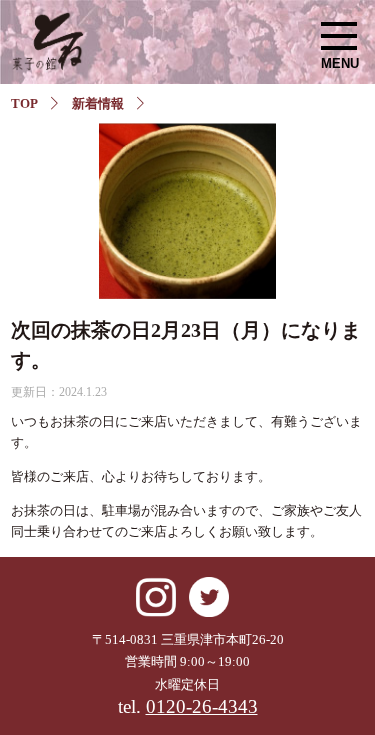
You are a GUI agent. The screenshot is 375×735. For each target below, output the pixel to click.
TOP (24, 103)
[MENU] (339, 36)
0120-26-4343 (202, 706)
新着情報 (98, 103)
